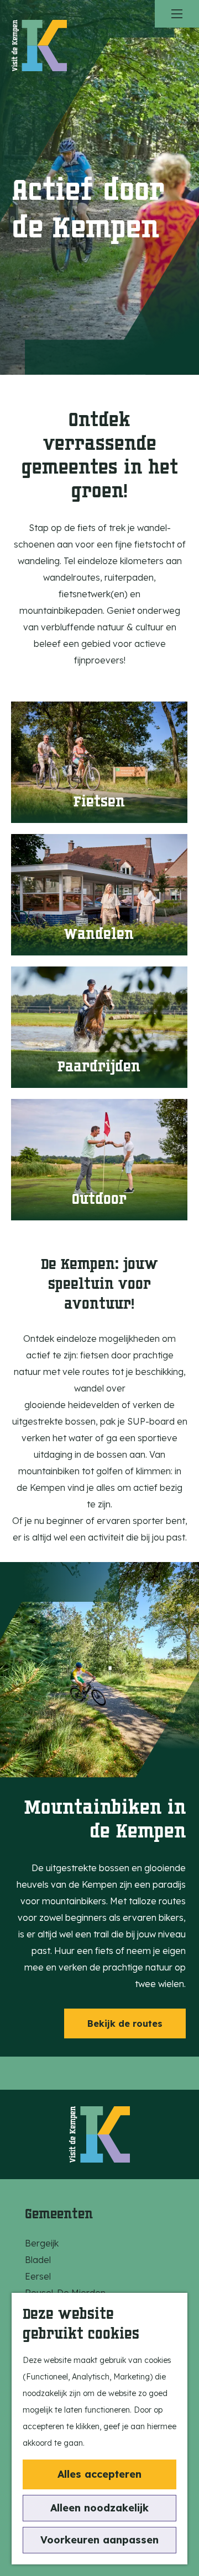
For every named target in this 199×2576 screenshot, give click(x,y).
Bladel (38, 2260)
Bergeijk (42, 2243)
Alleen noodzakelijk (99, 2508)
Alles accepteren (99, 2474)
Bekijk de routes (125, 2023)
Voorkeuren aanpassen (99, 2540)
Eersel (38, 2276)
